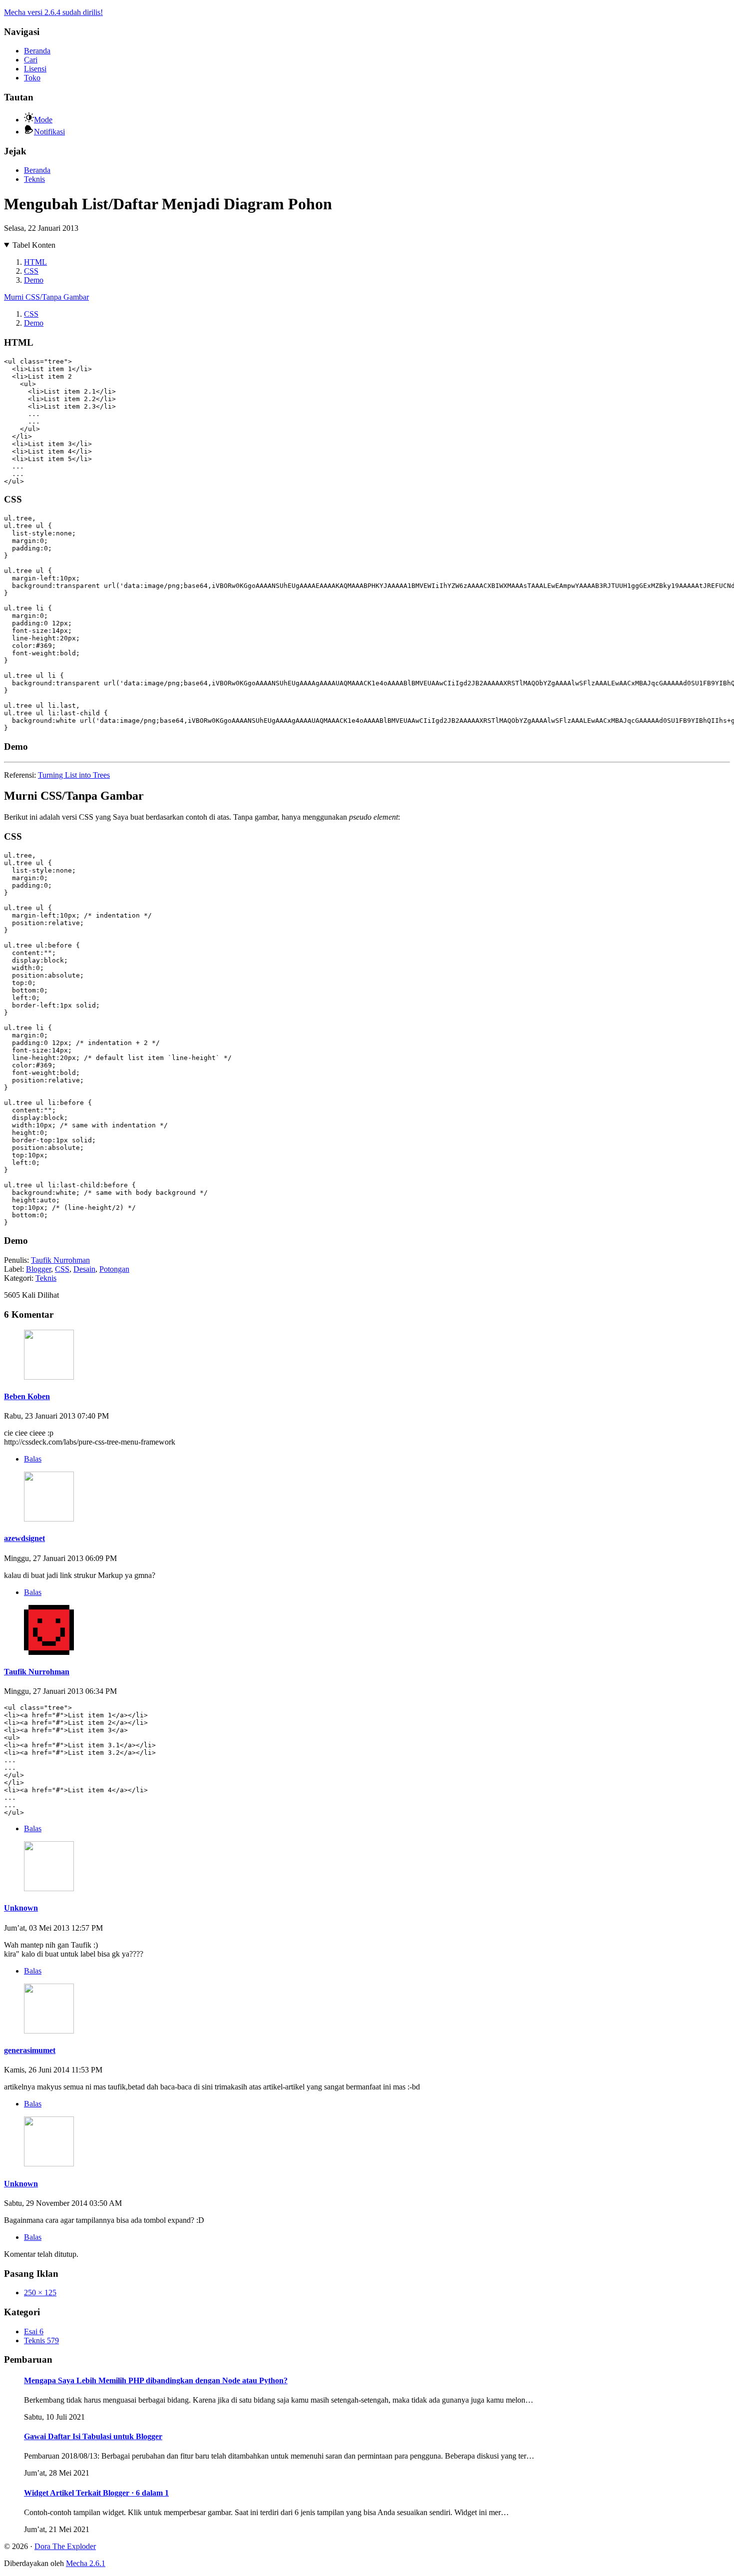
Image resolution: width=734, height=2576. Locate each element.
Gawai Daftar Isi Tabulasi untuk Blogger (93, 2436)
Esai (34, 2331)
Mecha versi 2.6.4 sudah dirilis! (53, 12)
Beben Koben (27, 1396)
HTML (35, 262)
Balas (33, 1459)
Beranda (37, 51)
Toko (32, 78)
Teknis (34, 179)
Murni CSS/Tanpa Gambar (46, 297)
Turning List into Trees (74, 775)
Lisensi (35, 69)
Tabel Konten (34, 245)
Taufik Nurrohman (60, 1260)
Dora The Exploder (65, 2546)
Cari (31, 60)
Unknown (21, 1908)
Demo (34, 280)
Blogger (38, 1269)
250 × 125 (40, 2293)
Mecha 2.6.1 (86, 2563)
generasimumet (30, 2050)
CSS (31, 271)
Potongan (114, 1269)
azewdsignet (24, 1538)
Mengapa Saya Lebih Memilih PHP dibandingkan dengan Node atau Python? (156, 2380)
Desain (84, 1269)
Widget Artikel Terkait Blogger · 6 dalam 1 (96, 2493)
